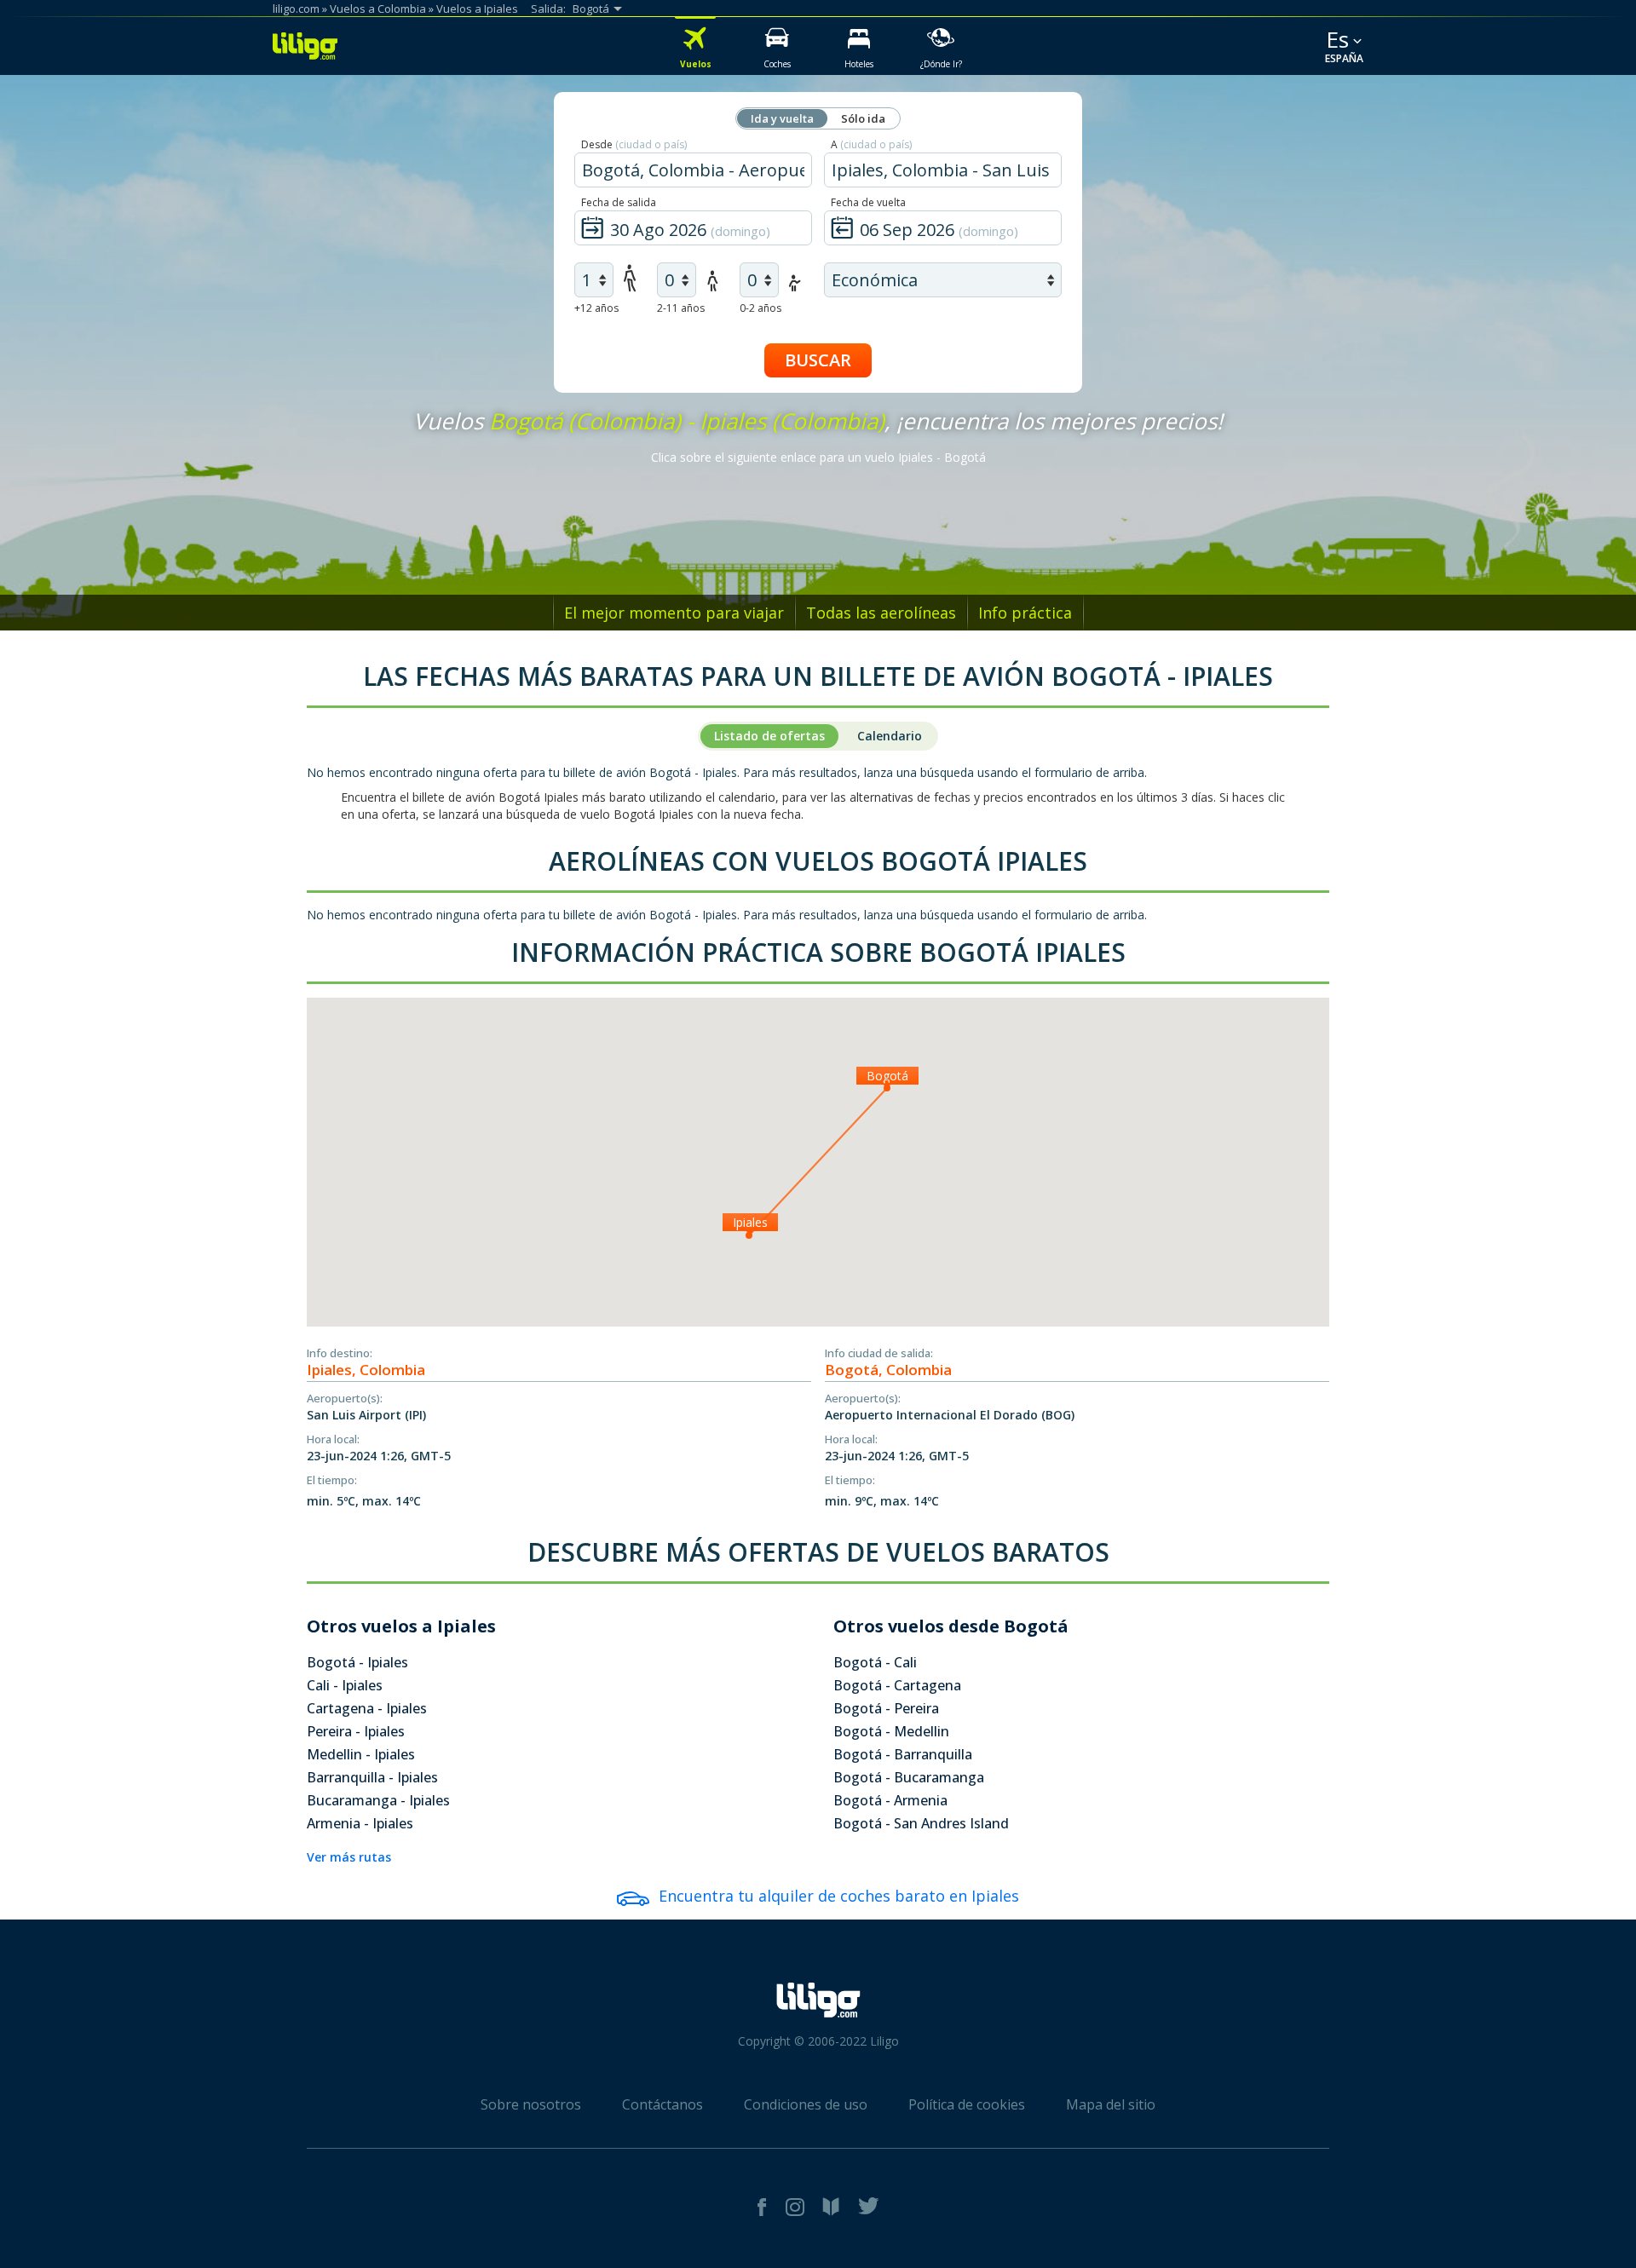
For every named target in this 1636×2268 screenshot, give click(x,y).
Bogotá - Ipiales (357, 1662)
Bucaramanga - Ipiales (378, 1800)
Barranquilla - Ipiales (372, 1777)
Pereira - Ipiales (356, 1731)
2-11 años (681, 308)
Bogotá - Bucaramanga (909, 1777)
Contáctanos (662, 2104)
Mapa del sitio (1111, 2104)
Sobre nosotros (531, 2104)
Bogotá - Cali (875, 1662)
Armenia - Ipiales (360, 1823)
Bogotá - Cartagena (897, 1685)
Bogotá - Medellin (891, 1731)
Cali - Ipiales (345, 1685)
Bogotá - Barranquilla (903, 1754)
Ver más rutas (349, 1857)
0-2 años (760, 308)
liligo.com (296, 9)
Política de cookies (967, 2104)
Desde (634, 144)
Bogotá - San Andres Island (921, 1823)
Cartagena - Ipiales (367, 1708)
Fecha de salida (619, 202)
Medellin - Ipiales (361, 1754)
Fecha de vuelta (868, 202)
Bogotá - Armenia (890, 1800)
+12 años (596, 308)
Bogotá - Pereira (886, 1708)
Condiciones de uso (806, 2104)
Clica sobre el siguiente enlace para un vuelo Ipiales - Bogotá (818, 457)
